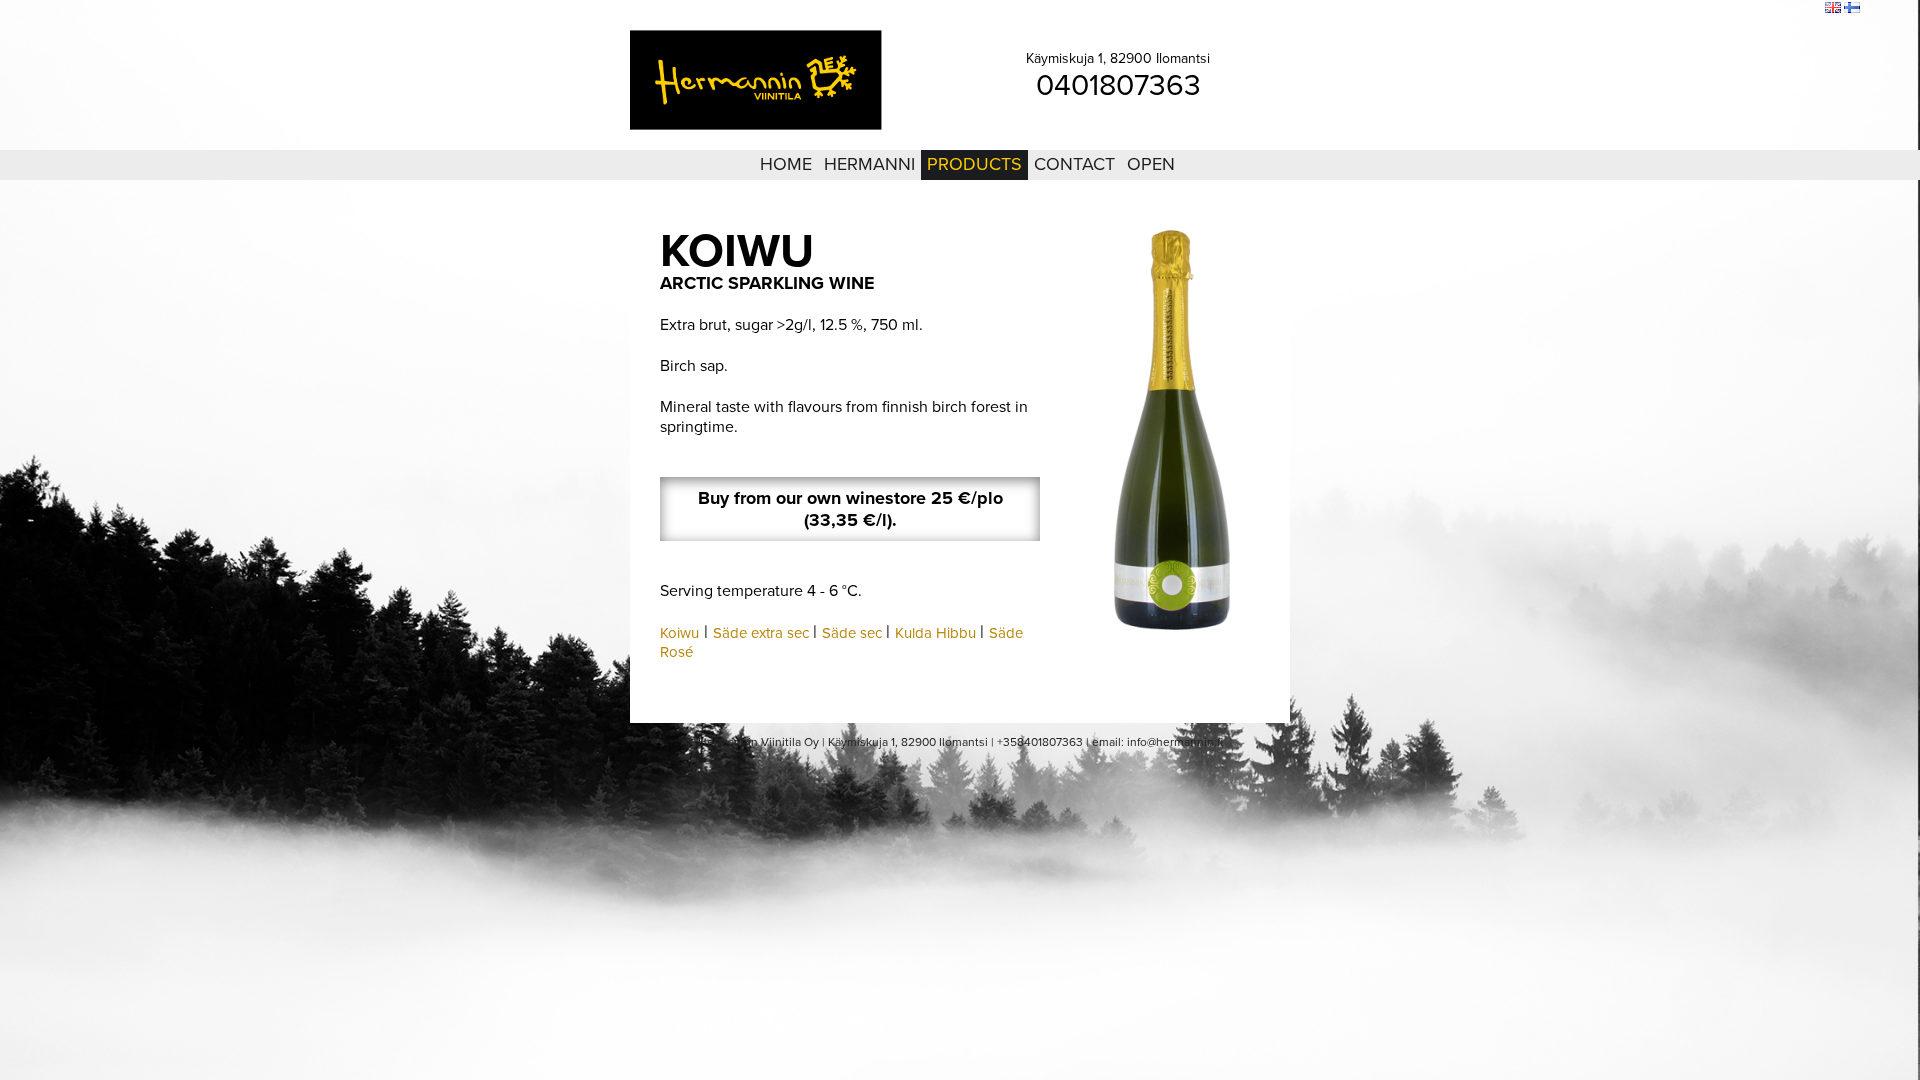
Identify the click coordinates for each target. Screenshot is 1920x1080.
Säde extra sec (761, 633)
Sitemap (1746, 9)
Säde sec (852, 633)
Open (1151, 164)
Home (786, 164)
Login (1699, 9)
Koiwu (679, 633)
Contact (1074, 164)
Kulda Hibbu (935, 633)
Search (1796, 9)
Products (974, 164)
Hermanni (869, 164)
